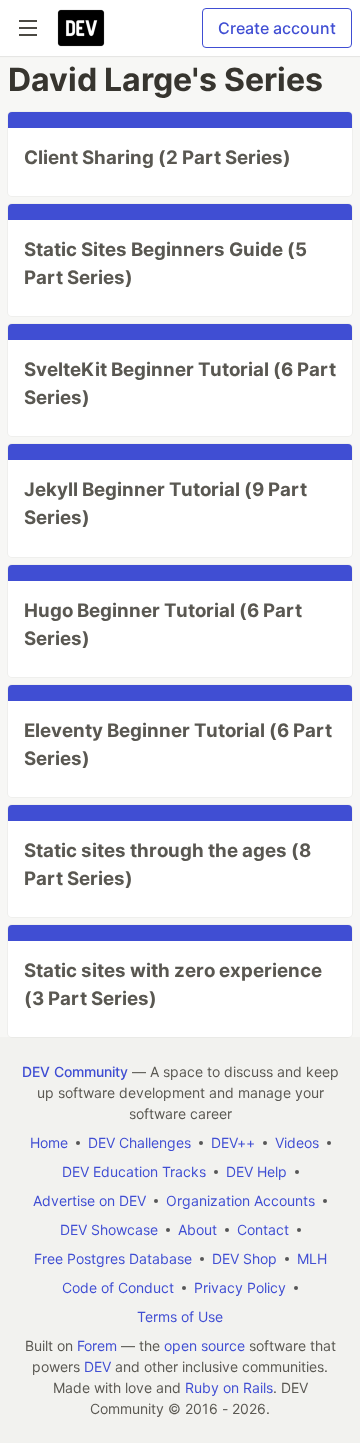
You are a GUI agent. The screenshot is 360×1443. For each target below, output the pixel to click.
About (197, 1229)
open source (204, 1345)
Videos (297, 1142)
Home (49, 1142)
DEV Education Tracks (134, 1171)
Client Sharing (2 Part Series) (157, 157)
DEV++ (233, 1142)
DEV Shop (244, 1258)
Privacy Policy (240, 1287)
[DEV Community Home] (81, 28)
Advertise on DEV (89, 1200)
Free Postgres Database (113, 1258)
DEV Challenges (139, 1142)
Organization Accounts (240, 1200)
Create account (277, 28)
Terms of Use (180, 1316)
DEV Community (75, 1071)
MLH (312, 1258)
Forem (97, 1345)
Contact (263, 1229)
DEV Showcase (109, 1229)
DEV (97, 1366)
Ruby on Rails (229, 1387)
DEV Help (256, 1171)
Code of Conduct (118, 1287)
